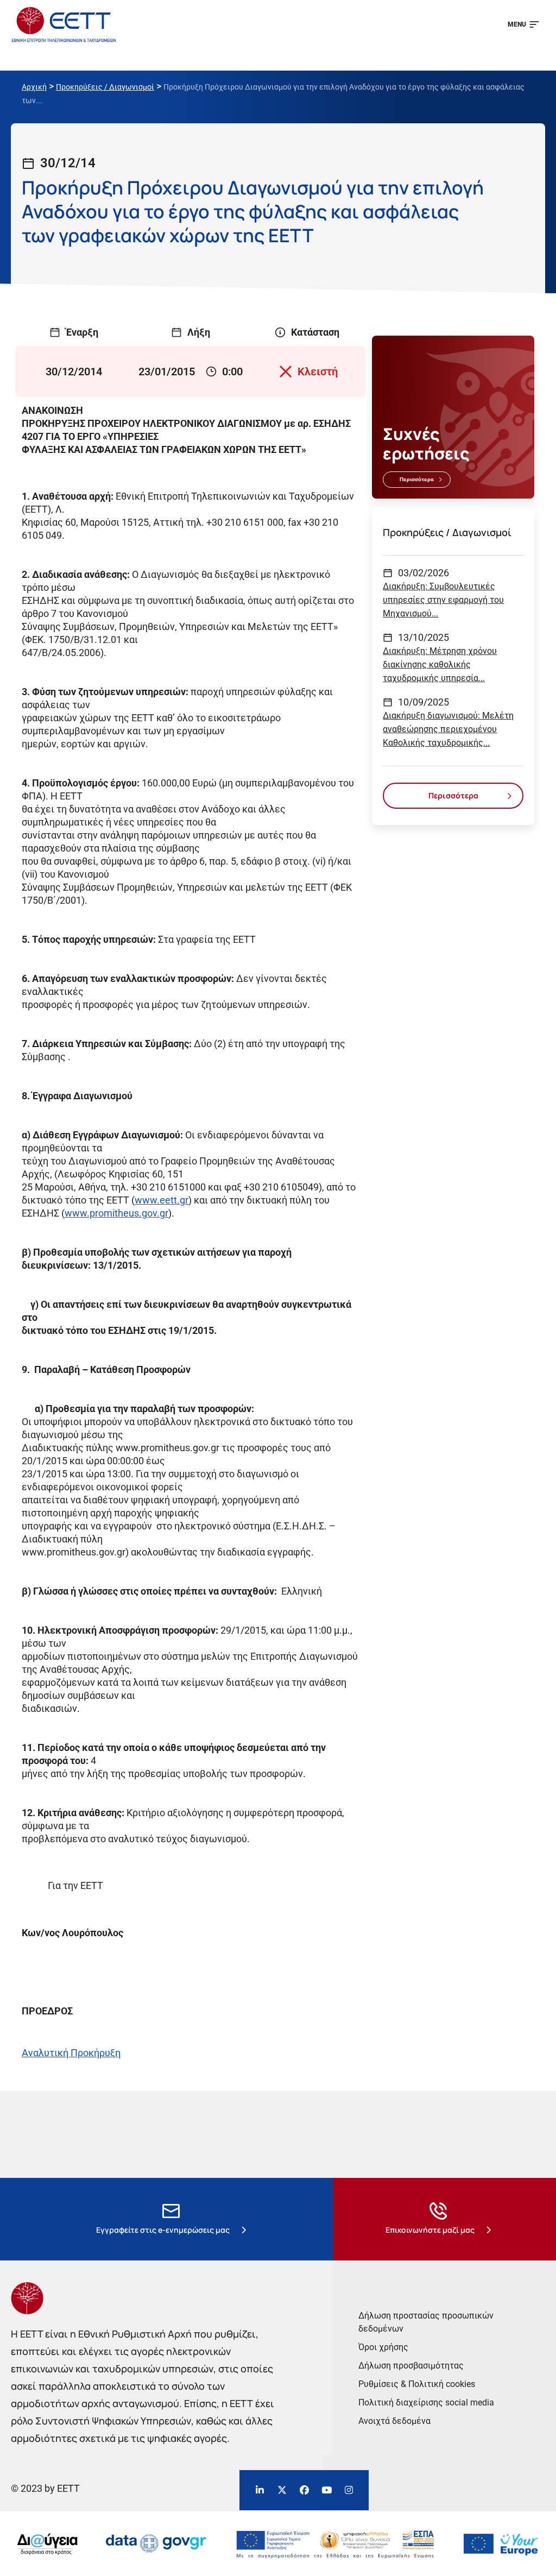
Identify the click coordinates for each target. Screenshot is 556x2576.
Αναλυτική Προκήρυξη (71, 2053)
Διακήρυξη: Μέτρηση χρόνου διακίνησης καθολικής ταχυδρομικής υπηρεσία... (440, 665)
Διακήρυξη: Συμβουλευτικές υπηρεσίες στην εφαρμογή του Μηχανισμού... (443, 600)
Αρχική (34, 87)
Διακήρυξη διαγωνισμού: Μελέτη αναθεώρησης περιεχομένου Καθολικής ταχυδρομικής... (448, 729)
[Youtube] (326, 2490)
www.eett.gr (162, 1200)
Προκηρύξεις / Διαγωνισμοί (105, 87)
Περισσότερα (417, 479)
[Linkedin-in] (260, 2490)
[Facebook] (304, 2490)
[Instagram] (349, 2490)
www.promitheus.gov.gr (116, 1213)
